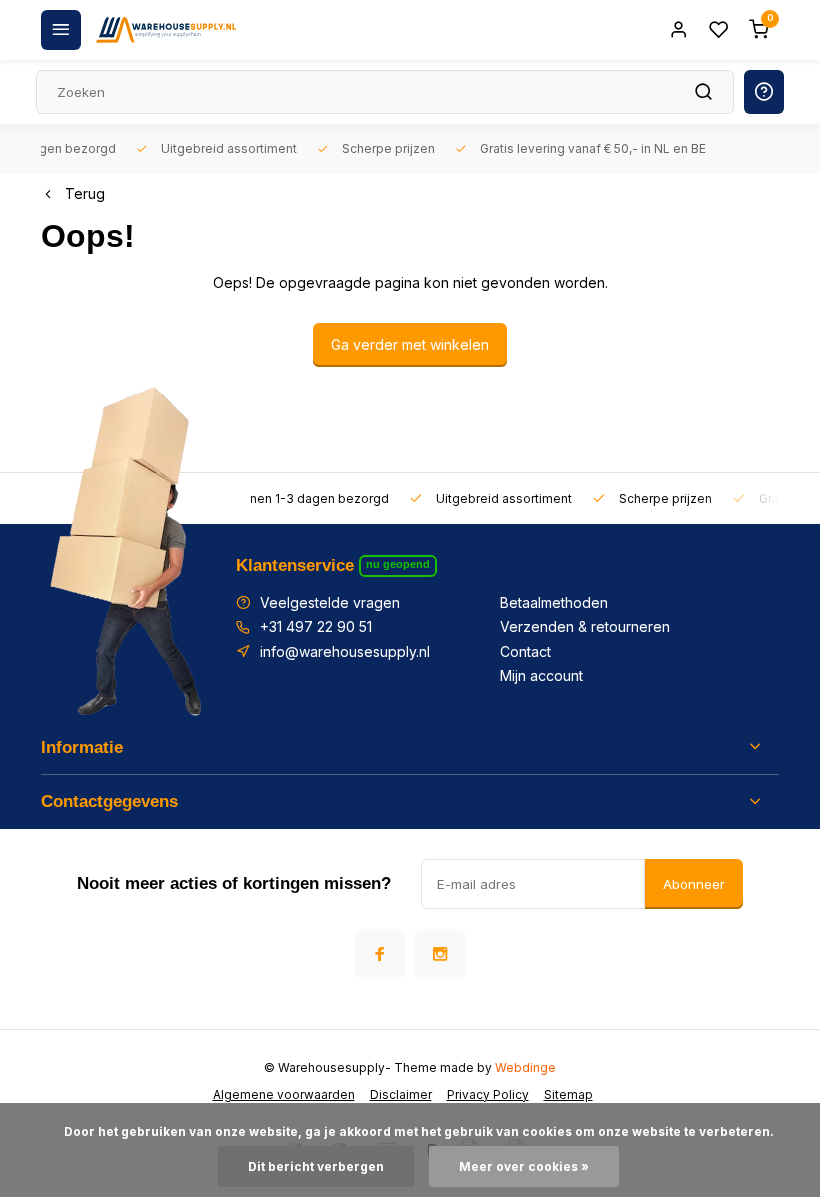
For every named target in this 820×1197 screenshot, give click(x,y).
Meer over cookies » (524, 1166)
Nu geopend (398, 564)
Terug (85, 193)
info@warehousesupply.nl (345, 651)
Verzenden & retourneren (585, 626)
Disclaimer (401, 1094)
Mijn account (541, 675)
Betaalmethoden (554, 602)
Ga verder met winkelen (410, 344)
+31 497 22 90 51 (316, 626)
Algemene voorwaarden (284, 1094)
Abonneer (694, 884)
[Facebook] (380, 954)
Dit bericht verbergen (316, 1166)
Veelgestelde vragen (330, 602)
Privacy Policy (488, 1094)
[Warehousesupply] (166, 30)
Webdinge (525, 1067)
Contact (525, 651)
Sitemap (568, 1094)
